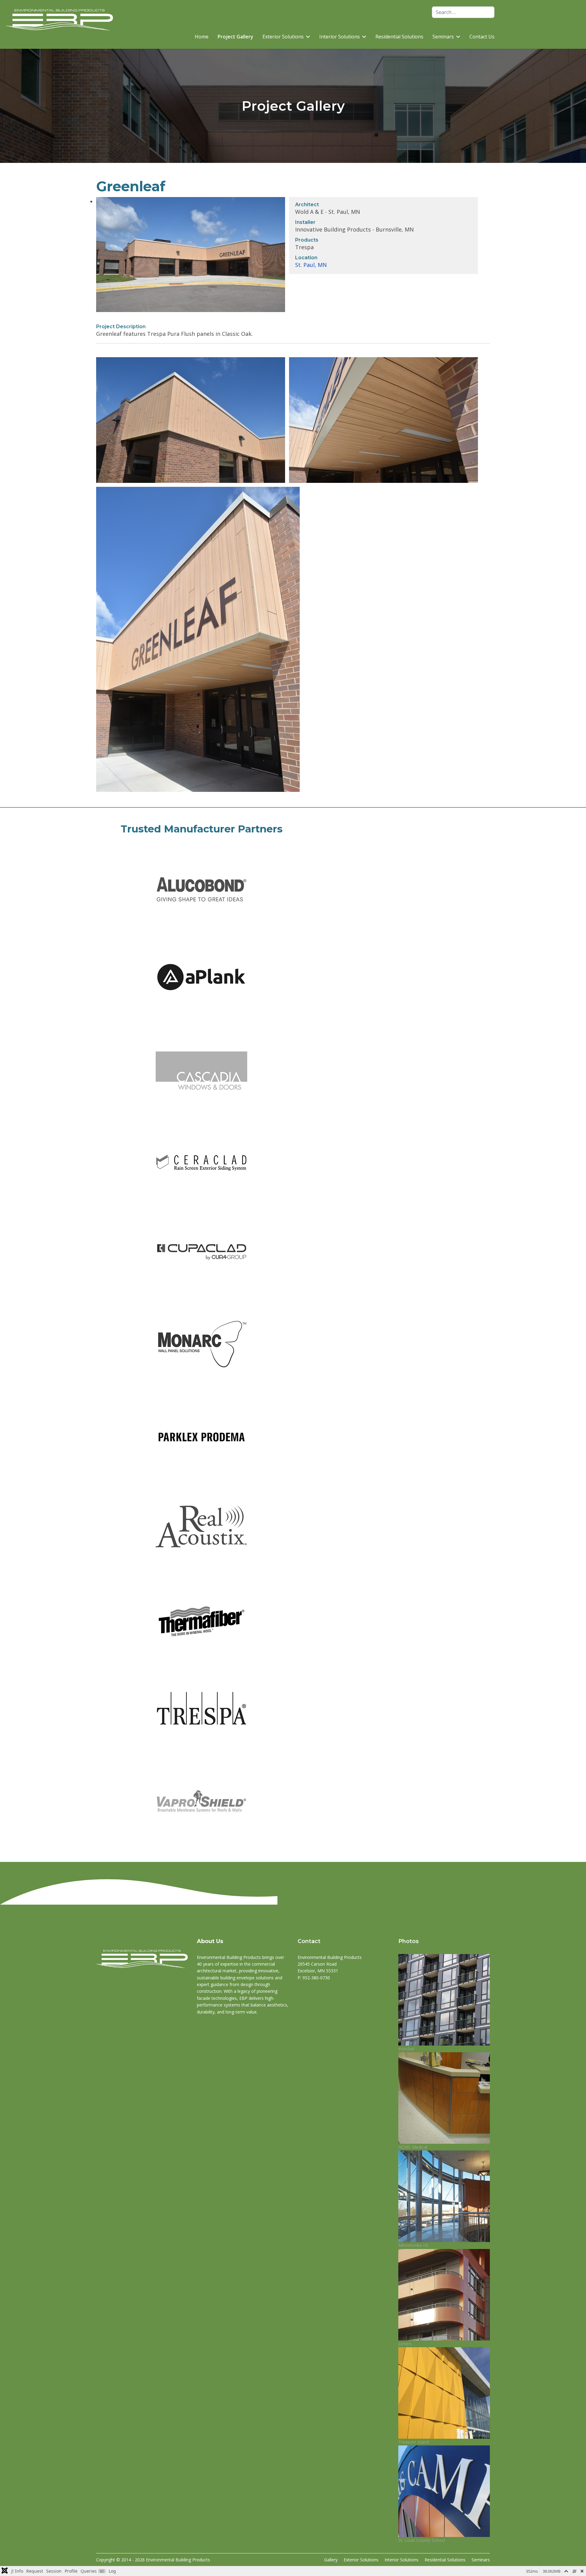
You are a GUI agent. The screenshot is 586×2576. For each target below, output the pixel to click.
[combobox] (463, 12)
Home (202, 37)
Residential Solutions (399, 37)
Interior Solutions (340, 37)
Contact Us (482, 37)
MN (322, 265)
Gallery (331, 2560)
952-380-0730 (316, 1978)
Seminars (481, 2560)
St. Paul (305, 265)
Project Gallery (235, 37)
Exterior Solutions (283, 37)
